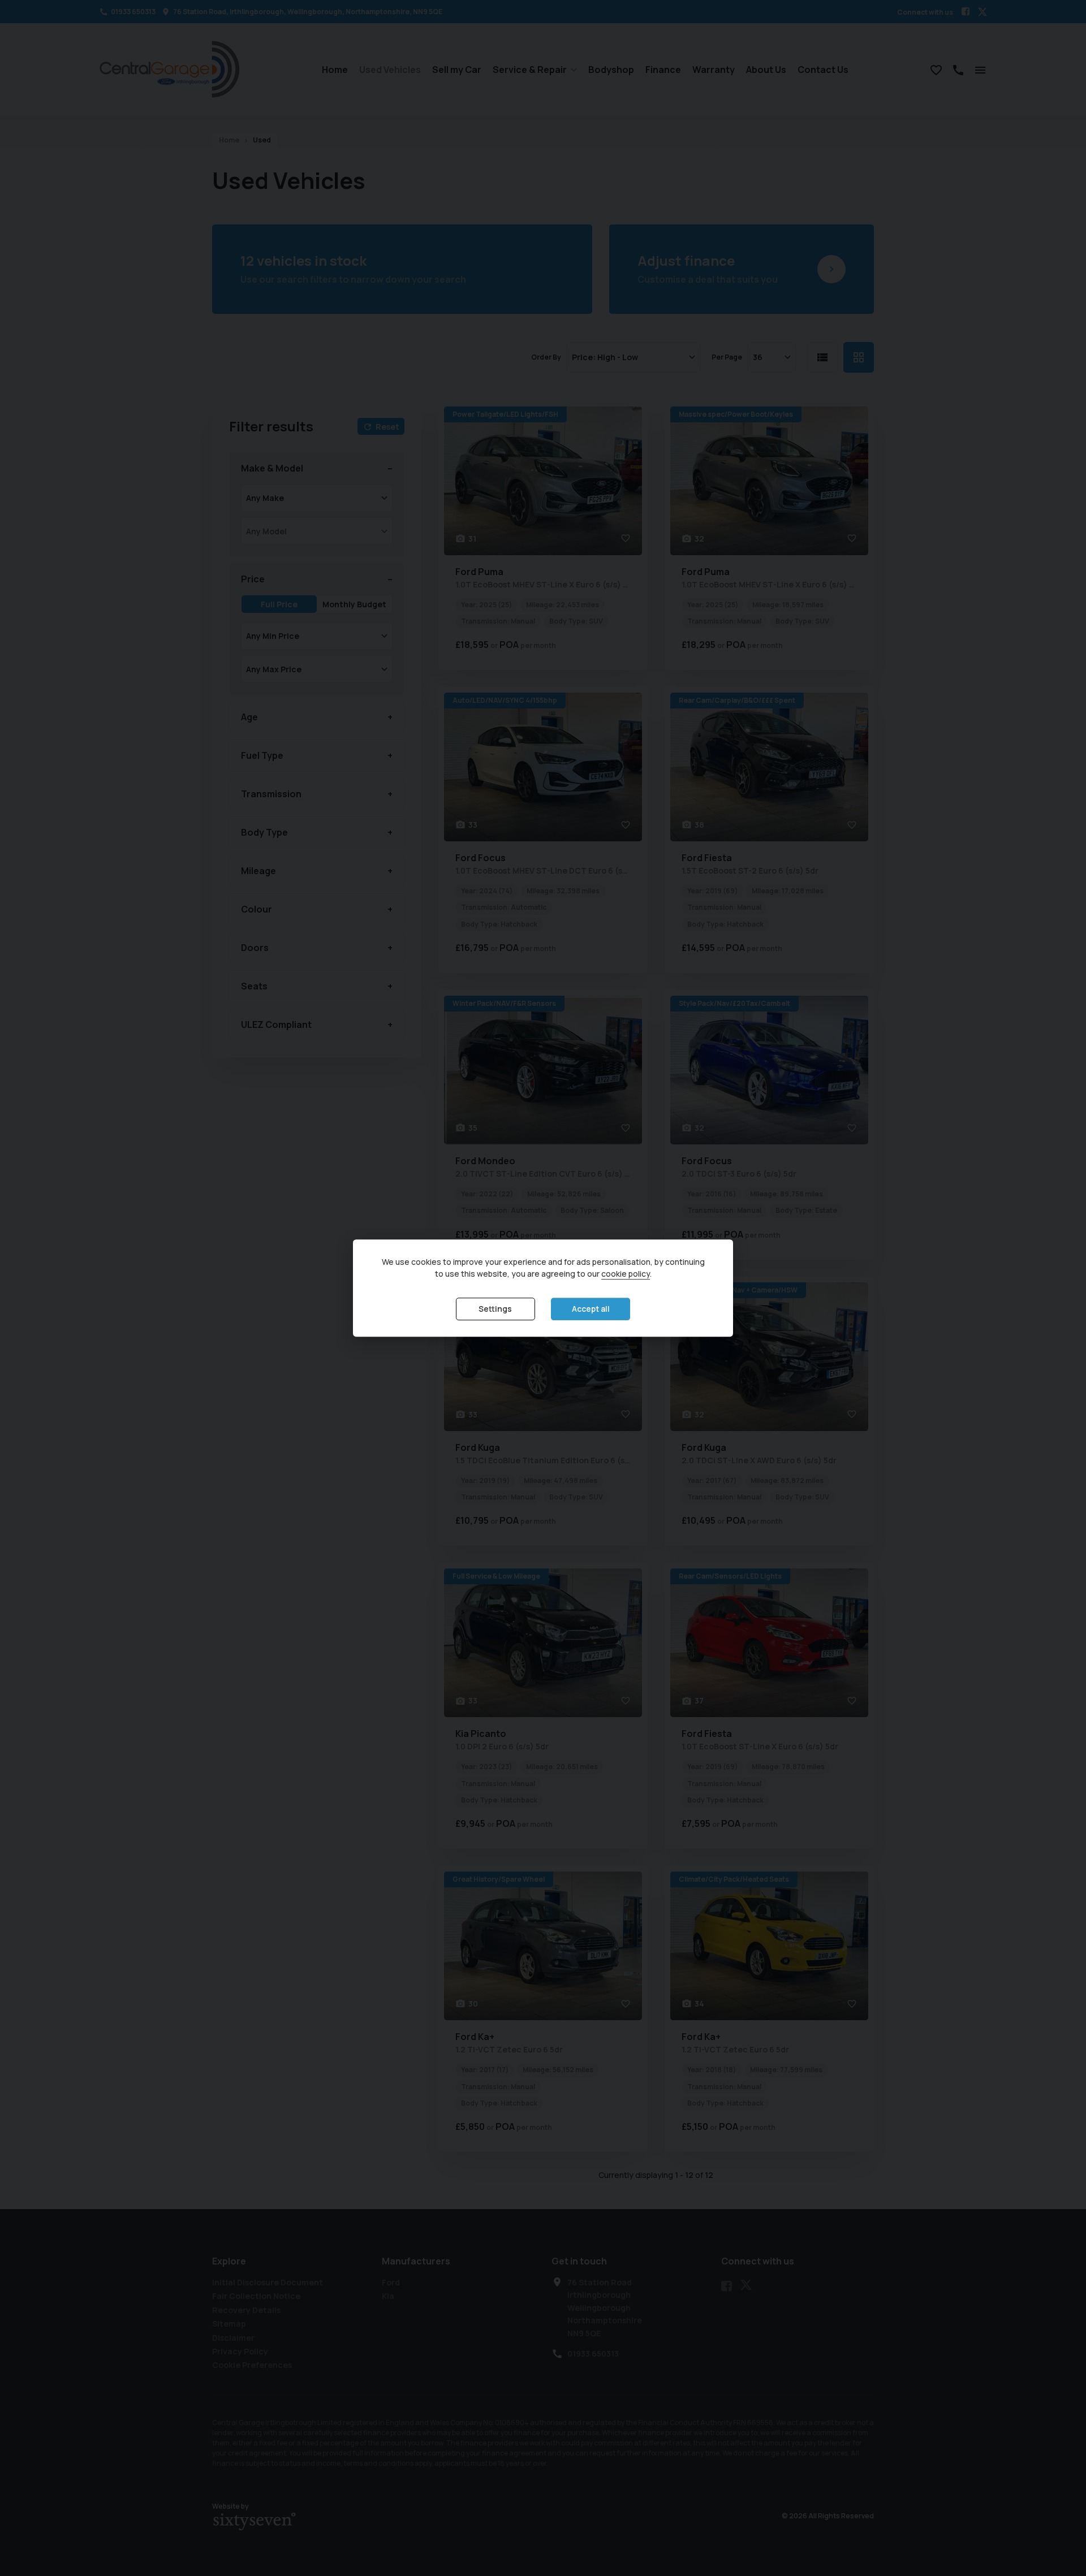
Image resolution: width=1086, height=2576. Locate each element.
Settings (495, 1309)
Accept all (591, 1309)
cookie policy (626, 1274)
